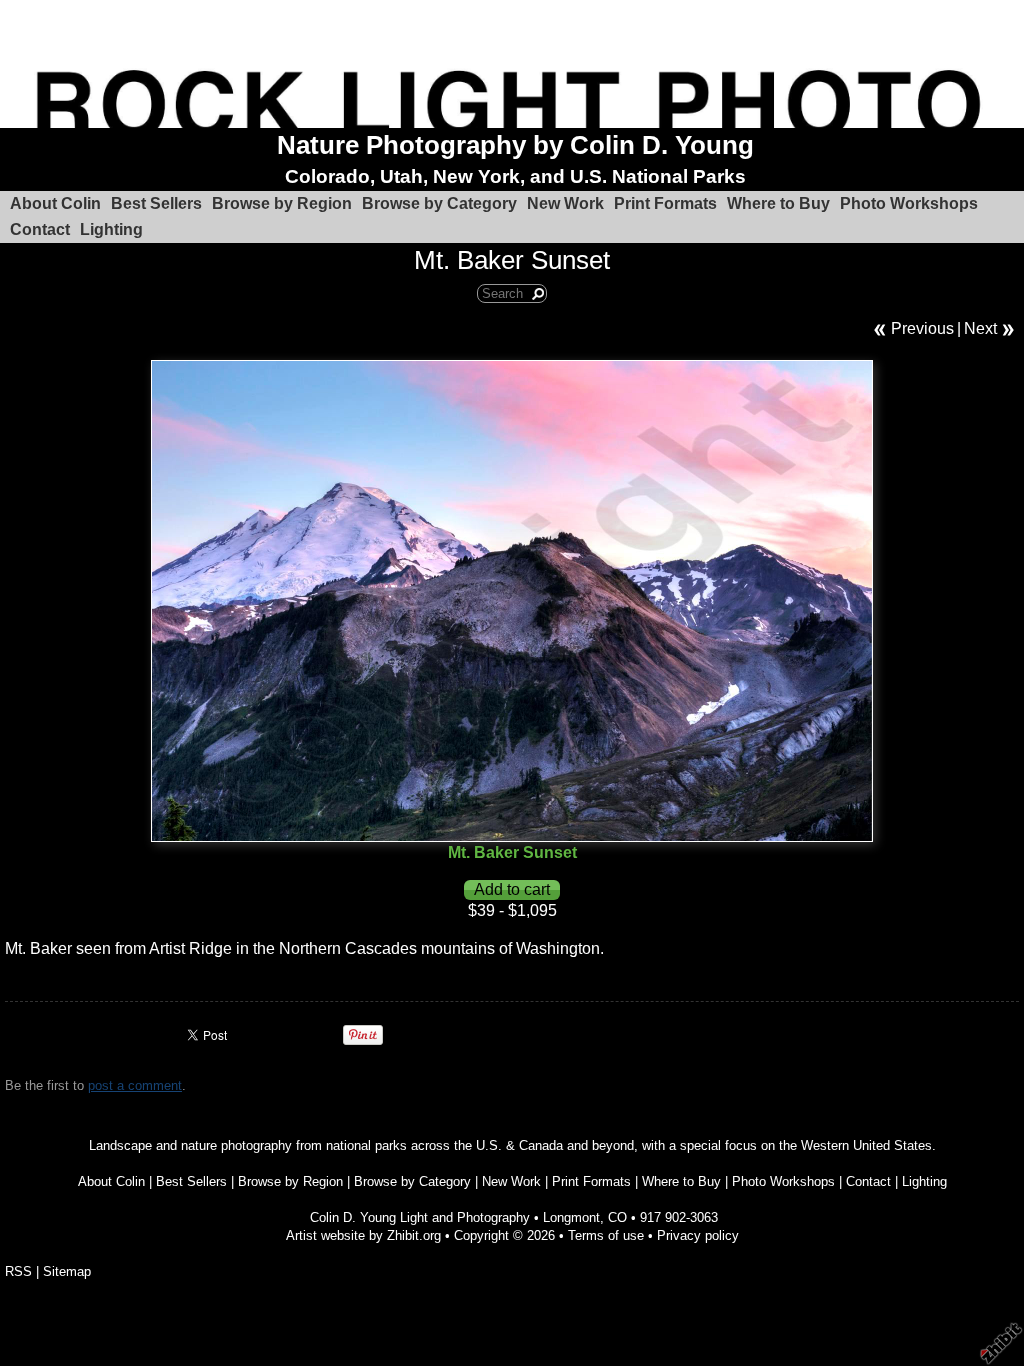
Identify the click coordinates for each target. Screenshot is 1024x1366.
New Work (565, 203)
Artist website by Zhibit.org (363, 1235)
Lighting (111, 229)
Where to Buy (778, 203)
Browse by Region (282, 203)
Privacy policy (698, 1235)
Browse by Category (439, 203)
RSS (18, 1271)
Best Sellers (156, 203)
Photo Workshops (909, 203)
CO (617, 1217)
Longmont (571, 1217)
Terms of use (606, 1235)
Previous (922, 328)
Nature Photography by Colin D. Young (515, 145)
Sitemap (67, 1271)
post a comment (135, 1085)
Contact (40, 229)
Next (980, 328)
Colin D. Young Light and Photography (420, 1217)
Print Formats (665, 203)
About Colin (55, 203)
